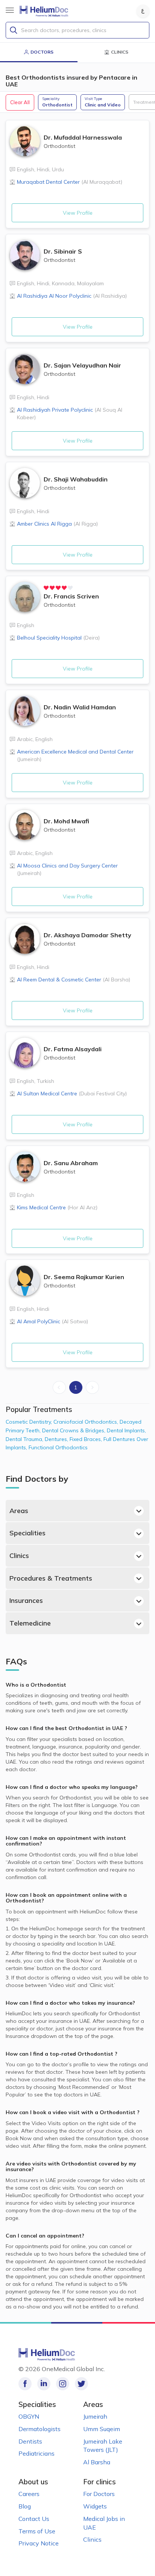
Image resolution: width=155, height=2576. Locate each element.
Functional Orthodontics (58, 1447)
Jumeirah (95, 2416)
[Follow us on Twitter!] (81, 2384)
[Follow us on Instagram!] (63, 2384)
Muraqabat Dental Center (70, 182)
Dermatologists (40, 2429)
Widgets (95, 2506)
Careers (29, 2494)
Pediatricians (36, 2453)
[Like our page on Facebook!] (25, 2384)
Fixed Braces (87, 1439)
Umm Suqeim (102, 2429)
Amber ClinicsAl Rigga (57, 524)
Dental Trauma (25, 1439)
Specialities (27, 1533)
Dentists (30, 2441)
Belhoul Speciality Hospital (58, 638)
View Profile (78, 213)
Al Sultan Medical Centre (72, 1093)
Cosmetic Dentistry (30, 1422)
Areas (19, 1511)
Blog (25, 2506)
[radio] (46, 588)
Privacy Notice (39, 2543)
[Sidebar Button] (10, 10)
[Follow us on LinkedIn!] (44, 2384)
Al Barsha (97, 2462)
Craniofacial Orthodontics (87, 1422)
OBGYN (29, 2416)
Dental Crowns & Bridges (74, 1430)
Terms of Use (37, 2531)
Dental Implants (126, 1430)
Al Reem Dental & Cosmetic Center (74, 980)
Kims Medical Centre (57, 1207)
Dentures (57, 1439)
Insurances (26, 1600)
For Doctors (99, 2494)
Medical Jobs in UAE (104, 2523)
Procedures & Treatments (51, 1578)
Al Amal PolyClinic (52, 1321)
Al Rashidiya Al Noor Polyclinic (72, 296)
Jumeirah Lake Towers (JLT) (103, 2446)
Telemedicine (30, 1623)
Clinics (19, 1556)
